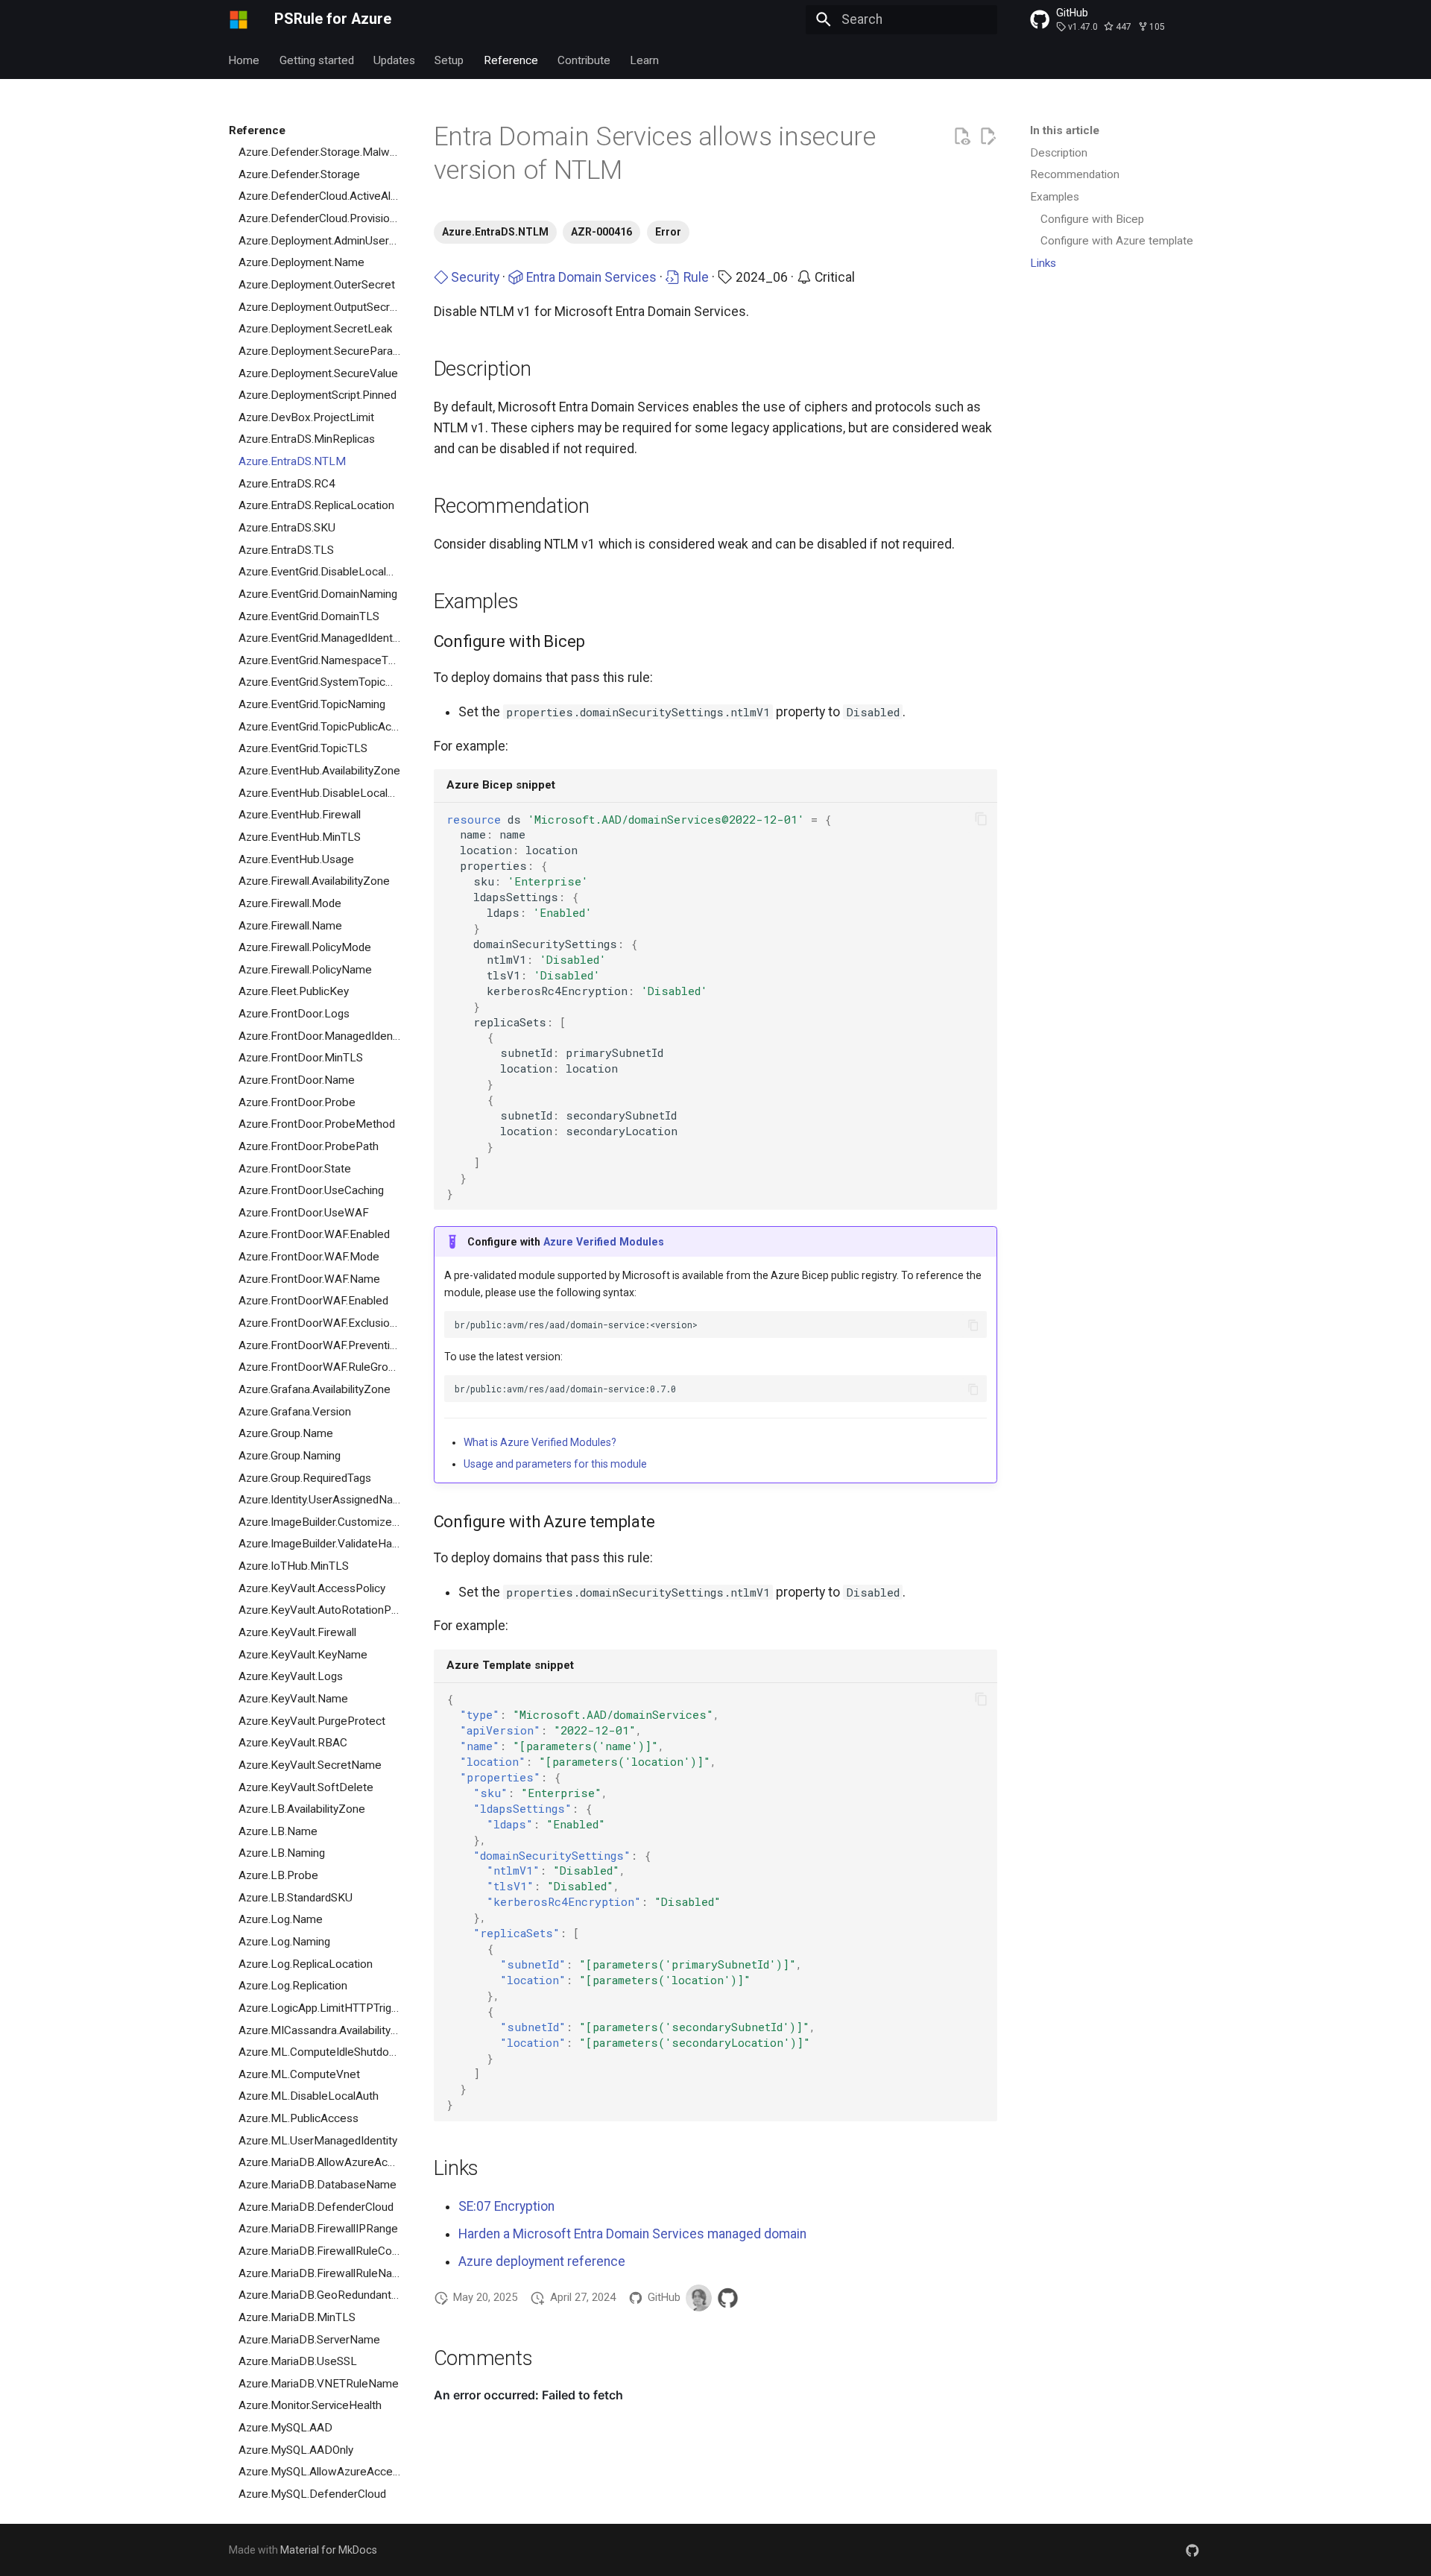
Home (244, 60)
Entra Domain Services (590, 277)
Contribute (584, 60)
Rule (695, 277)
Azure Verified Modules (604, 1242)
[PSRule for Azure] (238, 19)
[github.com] (1193, 2550)
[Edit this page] (988, 136)
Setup (450, 60)
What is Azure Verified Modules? (540, 1442)
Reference (511, 60)
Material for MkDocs (329, 2550)
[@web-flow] (728, 2298)
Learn (645, 60)
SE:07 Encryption (506, 2206)
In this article (1065, 130)
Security (474, 277)
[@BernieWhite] (699, 2298)
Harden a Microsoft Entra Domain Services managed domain (632, 2234)
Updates (394, 60)
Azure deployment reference (542, 2261)
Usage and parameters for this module (555, 1464)
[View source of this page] (961, 136)
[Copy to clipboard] (981, 819)
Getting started (317, 60)
